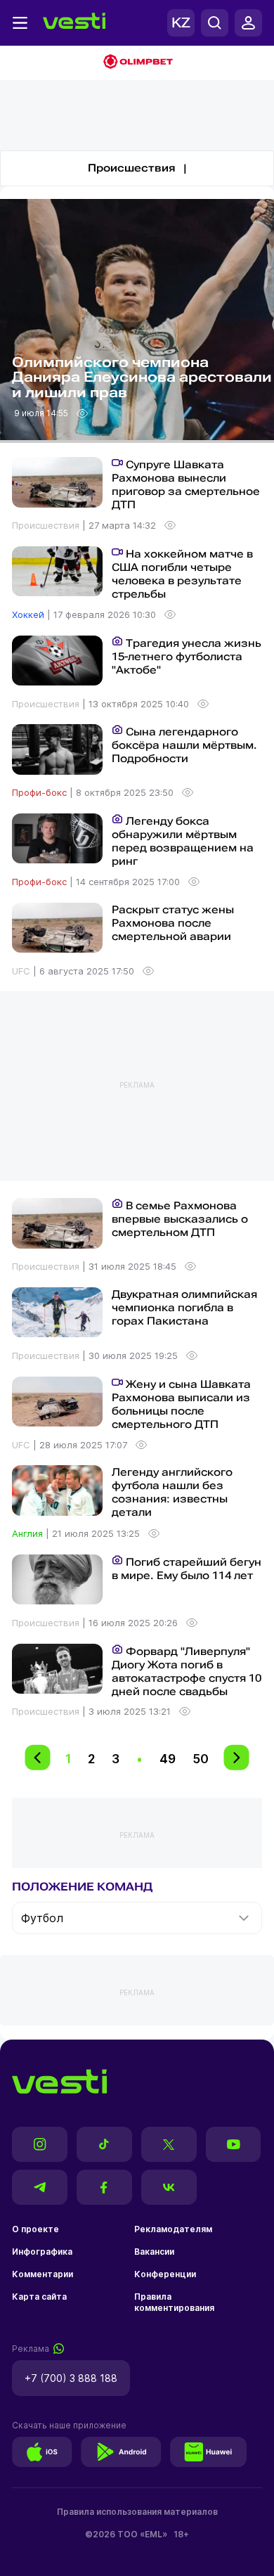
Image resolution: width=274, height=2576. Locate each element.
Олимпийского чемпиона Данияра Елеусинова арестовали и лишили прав (142, 378)
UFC (22, 971)
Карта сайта (39, 2297)
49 (168, 1759)
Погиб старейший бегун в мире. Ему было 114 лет (187, 1569)
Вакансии (154, 2252)
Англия (29, 1533)
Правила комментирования (174, 2302)
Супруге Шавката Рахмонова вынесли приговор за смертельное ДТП (186, 485)
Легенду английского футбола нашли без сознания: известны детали (172, 1492)
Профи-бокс (41, 792)
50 (201, 1759)
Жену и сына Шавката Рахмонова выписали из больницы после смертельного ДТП (181, 1404)
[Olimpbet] (137, 63)
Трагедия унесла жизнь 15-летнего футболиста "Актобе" (187, 657)
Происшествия (47, 525)
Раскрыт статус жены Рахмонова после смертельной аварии (173, 923)
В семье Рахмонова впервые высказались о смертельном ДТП (180, 1219)
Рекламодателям (173, 2229)
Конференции (165, 2274)
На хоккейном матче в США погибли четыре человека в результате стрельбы (182, 574)
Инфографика (42, 2252)
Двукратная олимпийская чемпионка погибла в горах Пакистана (184, 1308)
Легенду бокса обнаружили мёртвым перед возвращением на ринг (183, 841)
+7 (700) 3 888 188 (71, 2378)
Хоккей (30, 614)
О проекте (35, 2229)
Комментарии (43, 2274)
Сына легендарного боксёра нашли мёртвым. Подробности (184, 745)
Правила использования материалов (137, 2512)
